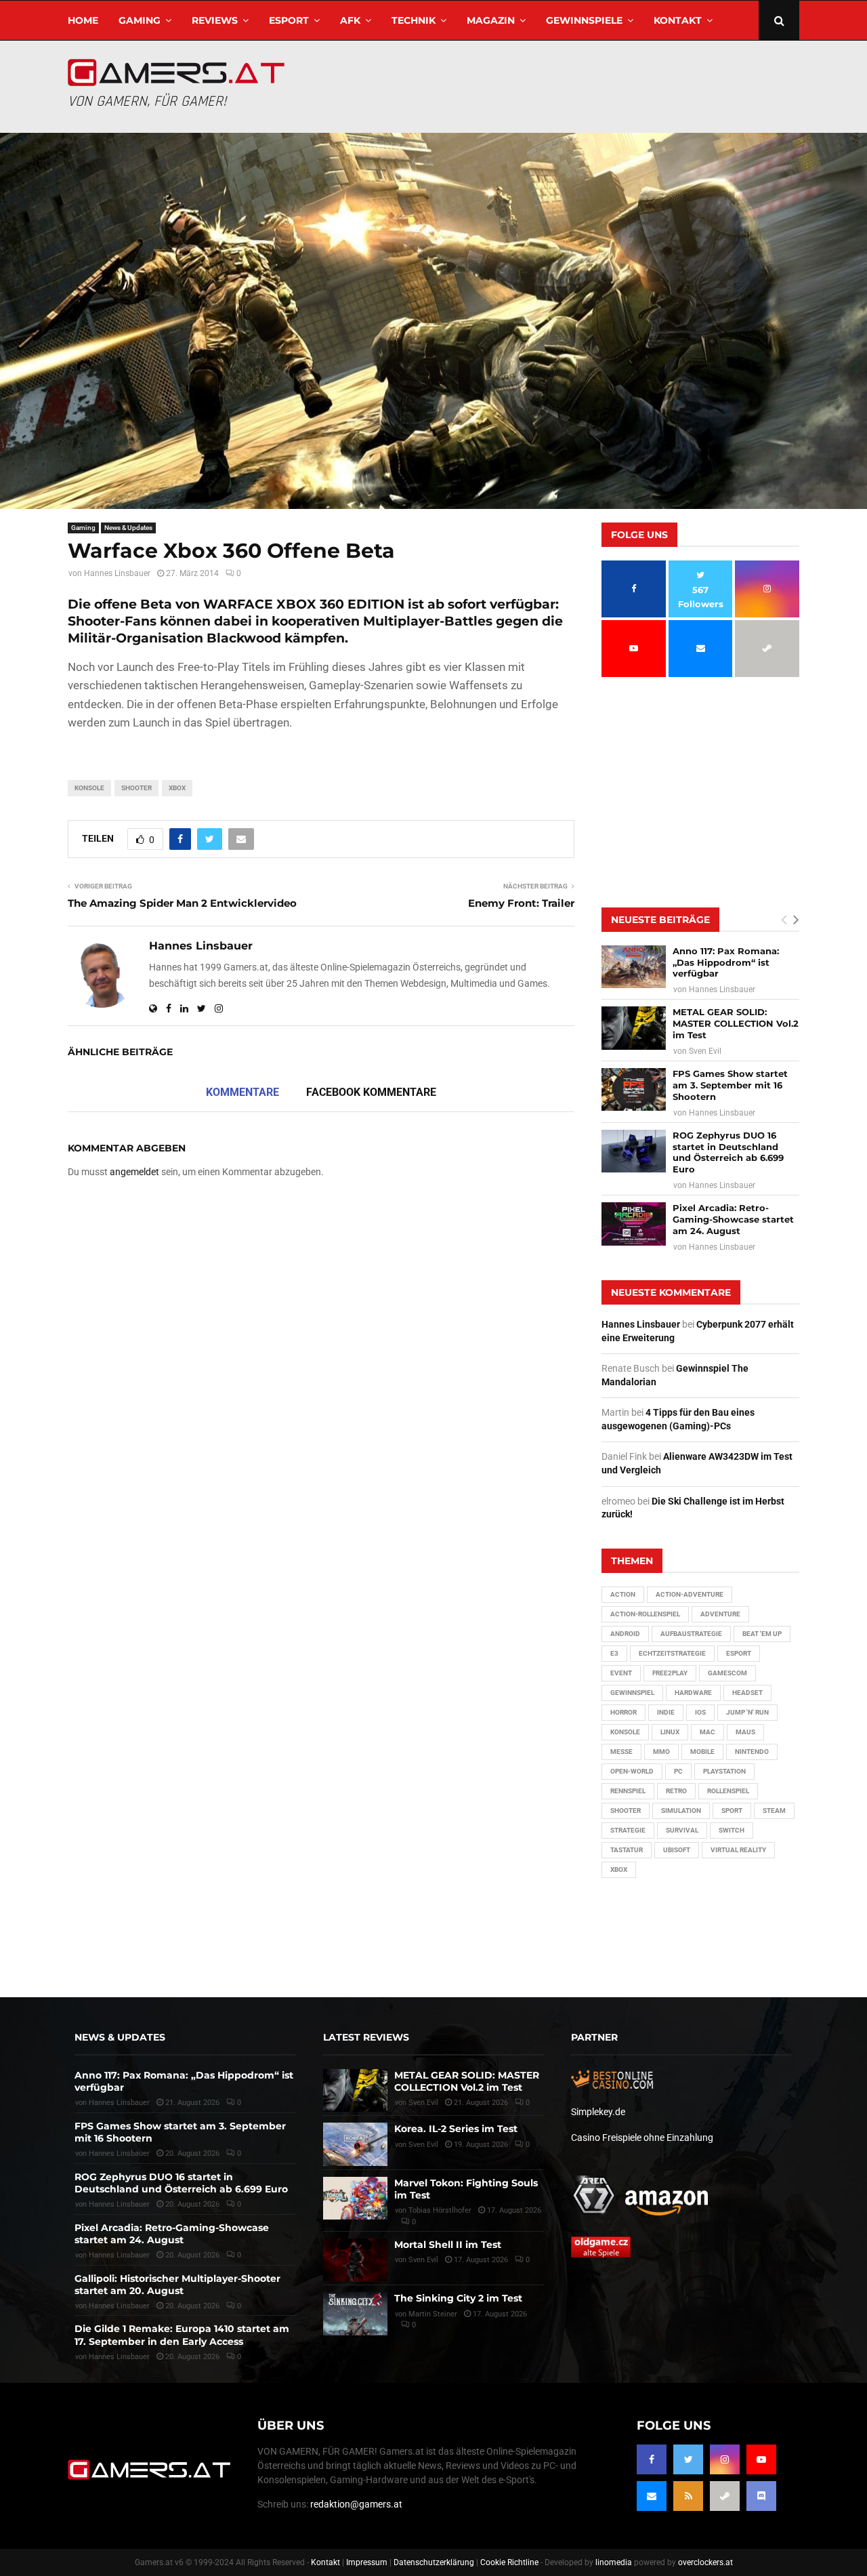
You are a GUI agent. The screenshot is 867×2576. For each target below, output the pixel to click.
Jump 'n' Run (747, 1712)
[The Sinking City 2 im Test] (355, 2313)
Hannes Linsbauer (117, 573)
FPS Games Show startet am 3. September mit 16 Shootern (730, 1085)
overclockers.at (705, 2562)
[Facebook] (652, 2459)
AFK (350, 20)
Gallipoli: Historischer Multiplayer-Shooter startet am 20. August (177, 2285)
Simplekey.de (598, 2112)
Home (83, 20)
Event (621, 1673)
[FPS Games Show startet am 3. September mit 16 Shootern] (634, 1089)
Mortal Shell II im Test (448, 2245)
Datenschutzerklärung (434, 2562)
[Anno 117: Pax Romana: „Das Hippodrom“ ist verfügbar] (634, 967)
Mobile (702, 1752)
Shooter (136, 788)
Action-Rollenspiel (645, 1614)
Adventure (720, 1614)
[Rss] (688, 2496)
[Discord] (761, 2496)
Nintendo (752, 1752)
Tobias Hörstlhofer (440, 2210)
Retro (676, 1791)
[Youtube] (761, 2459)
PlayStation (724, 1771)
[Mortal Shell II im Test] (355, 2260)
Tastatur (627, 1850)
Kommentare (242, 1092)
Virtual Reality (738, 1850)
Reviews (215, 20)
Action (623, 1594)
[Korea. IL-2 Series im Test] (355, 2144)
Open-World (632, 1771)
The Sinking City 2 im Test (458, 2298)
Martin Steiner (433, 2314)
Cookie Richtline (509, 2562)
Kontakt (678, 20)
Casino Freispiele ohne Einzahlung (642, 2138)
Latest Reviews (366, 2037)
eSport (289, 20)
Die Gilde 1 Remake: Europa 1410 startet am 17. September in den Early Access (182, 2335)
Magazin (491, 20)
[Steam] (725, 2496)
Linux (670, 1732)
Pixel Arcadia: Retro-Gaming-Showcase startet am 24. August (733, 1219)
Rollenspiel (728, 1791)
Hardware (693, 1693)
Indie (666, 1712)
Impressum (367, 2562)
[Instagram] (725, 2459)
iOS (700, 1712)
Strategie (628, 1830)
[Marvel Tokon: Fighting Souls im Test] (355, 2198)
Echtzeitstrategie (672, 1653)
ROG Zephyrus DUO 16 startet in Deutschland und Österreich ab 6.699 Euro (728, 1152)
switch (732, 1830)
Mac (707, 1732)
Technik (414, 20)
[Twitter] (688, 2459)
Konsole (89, 788)
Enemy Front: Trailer (521, 903)
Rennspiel (628, 1791)
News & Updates (128, 528)
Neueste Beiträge (660, 920)
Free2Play (670, 1673)
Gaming (140, 20)
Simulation (681, 1811)
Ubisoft (677, 1850)
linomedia (614, 2562)
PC (678, 1771)
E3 (614, 1653)
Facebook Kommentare (371, 1092)
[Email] (652, 2496)
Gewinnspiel (632, 1693)
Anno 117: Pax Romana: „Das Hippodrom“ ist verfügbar (726, 962)
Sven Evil (705, 1051)
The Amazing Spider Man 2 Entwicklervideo (182, 903)
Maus (745, 1732)
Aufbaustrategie (691, 1634)
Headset (747, 1693)
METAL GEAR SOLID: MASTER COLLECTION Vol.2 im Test (736, 1023)
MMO (661, 1752)
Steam (774, 1811)
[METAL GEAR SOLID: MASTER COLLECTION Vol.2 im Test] (634, 1028)
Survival (682, 1830)
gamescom (727, 1673)
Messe (621, 1752)
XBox (177, 788)
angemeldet (134, 1172)
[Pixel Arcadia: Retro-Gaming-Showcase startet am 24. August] (634, 1224)
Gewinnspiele (584, 20)
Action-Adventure (690, 1594)
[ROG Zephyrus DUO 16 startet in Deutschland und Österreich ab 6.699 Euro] (634, 1151)
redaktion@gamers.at (356, 2504)
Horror (623, 1712)
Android (625, 1634)
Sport (732, 1811)
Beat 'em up (762, 1634)
